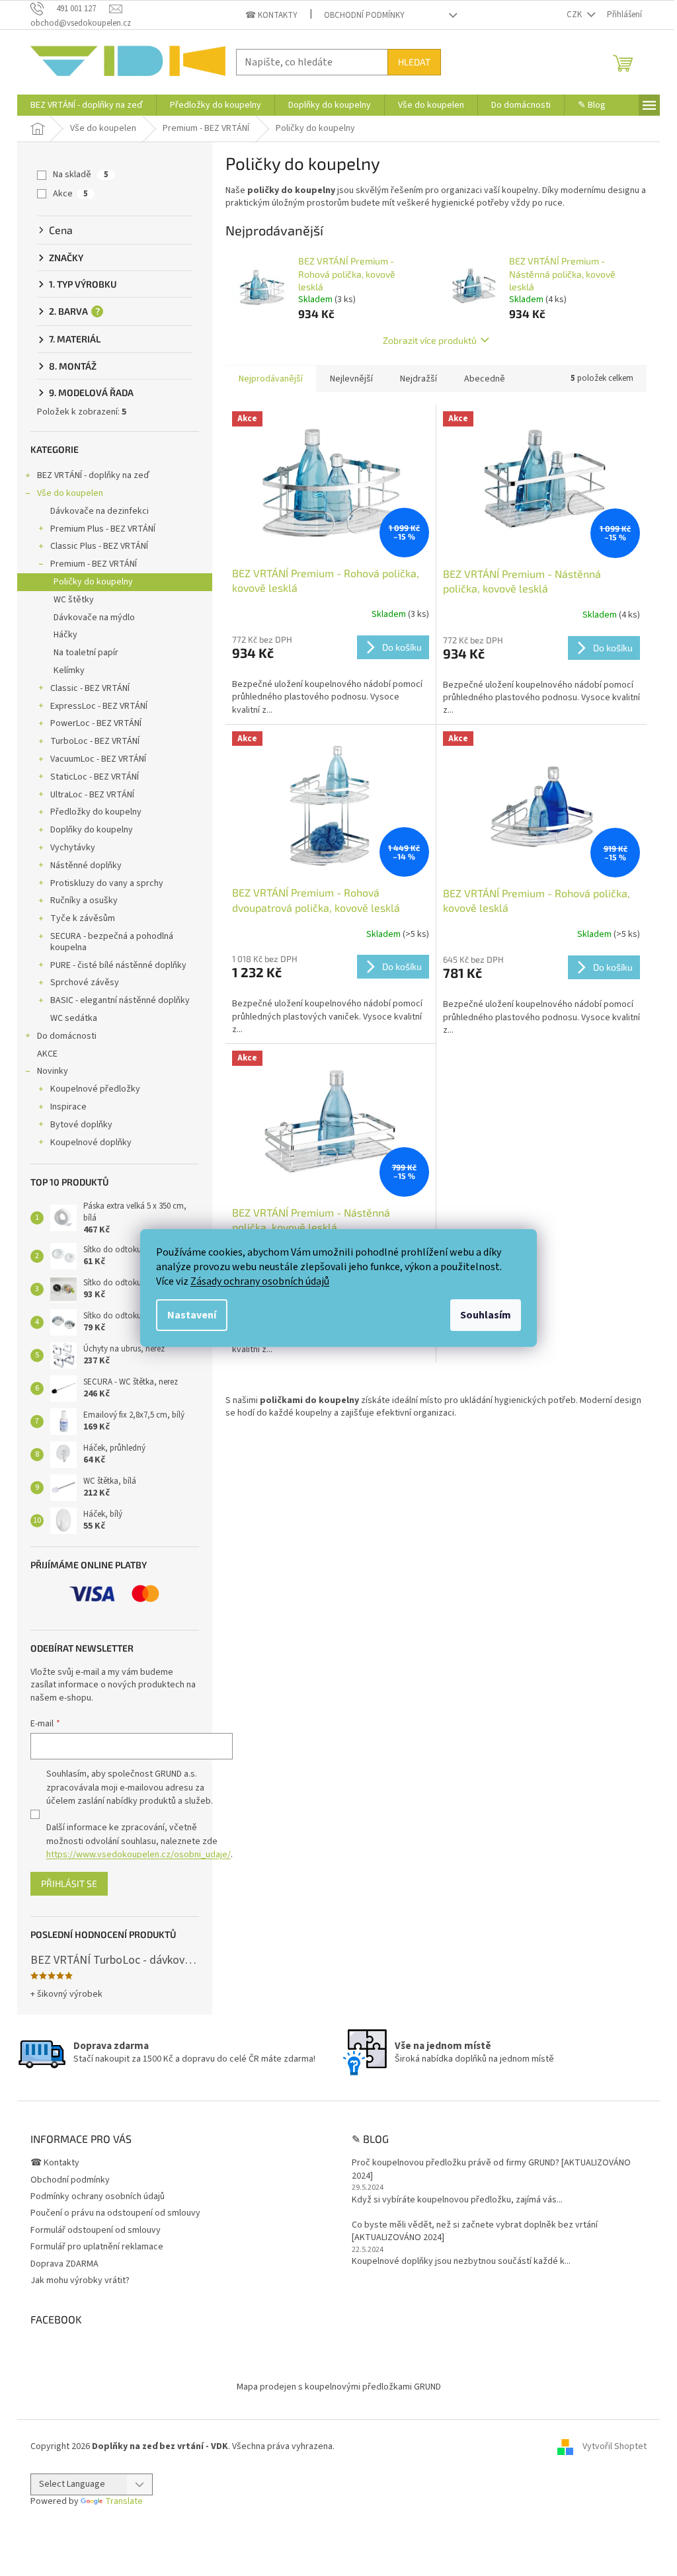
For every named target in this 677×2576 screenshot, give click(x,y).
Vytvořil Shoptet (615, 2446)
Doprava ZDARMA (64, 2264)
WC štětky (74, 600)
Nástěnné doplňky (86, 865)
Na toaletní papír (86, 653)
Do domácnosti (67, 1036)
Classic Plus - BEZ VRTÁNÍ (99, 546)
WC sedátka (74, 1018)
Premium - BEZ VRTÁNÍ (94, 564)
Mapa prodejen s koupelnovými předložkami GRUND (339, 2387)
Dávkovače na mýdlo (94, 618)
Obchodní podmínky (364, 15)
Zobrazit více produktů (430, 340)
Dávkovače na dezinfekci (100, 511)
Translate (124, 2501)
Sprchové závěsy (85, 983)
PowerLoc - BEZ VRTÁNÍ (96, 723)
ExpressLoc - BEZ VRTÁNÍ (99, 706)
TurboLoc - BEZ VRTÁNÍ (95, 741)
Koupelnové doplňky (91, 1143)
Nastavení (192, 1315)
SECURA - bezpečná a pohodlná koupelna (112, 942)
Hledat (414, 62)
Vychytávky (73, 848)
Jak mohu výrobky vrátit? (80, 2280)
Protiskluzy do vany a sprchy (107, 883)
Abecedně (485, 379)
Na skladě (81, 175)
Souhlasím (486, 1315)
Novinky (53, 1071)
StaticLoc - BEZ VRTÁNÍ (95, 777)
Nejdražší (418, 379)
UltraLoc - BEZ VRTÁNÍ (92, 795)
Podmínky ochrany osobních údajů (98, 2196)
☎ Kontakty (271, 15)
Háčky (65, 635)
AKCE (47, 1054)
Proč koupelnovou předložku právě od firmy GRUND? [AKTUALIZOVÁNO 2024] (491, 2169)
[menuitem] (87, 105)
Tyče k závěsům (83, 918)
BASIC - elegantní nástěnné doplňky (120, 1000)
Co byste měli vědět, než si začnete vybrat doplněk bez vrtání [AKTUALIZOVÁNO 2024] (475, 2232)
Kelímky (69, 670)
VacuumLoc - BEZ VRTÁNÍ (98, 759)
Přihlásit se (69, 1883)
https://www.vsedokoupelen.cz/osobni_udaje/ (139, 1855)
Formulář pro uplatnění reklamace (97, 2247)
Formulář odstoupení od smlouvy (96, 2230)
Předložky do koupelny (96, 812)
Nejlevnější (351, 379)
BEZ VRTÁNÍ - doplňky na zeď (93, 475)
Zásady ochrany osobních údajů (260, 1281)
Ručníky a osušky (84, 901)
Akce (70, 194)
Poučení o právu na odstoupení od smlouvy (115, 2213)
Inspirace (68, 1107)
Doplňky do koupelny (92, 830)
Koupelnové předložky (95, 1089)
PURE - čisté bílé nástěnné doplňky (118, 965)
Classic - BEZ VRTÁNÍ (90, 688)
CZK (575, 15)
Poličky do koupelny (93, 582)
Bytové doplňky (81, 1125)
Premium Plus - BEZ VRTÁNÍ (103, 529)
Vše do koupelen (70, 493)
